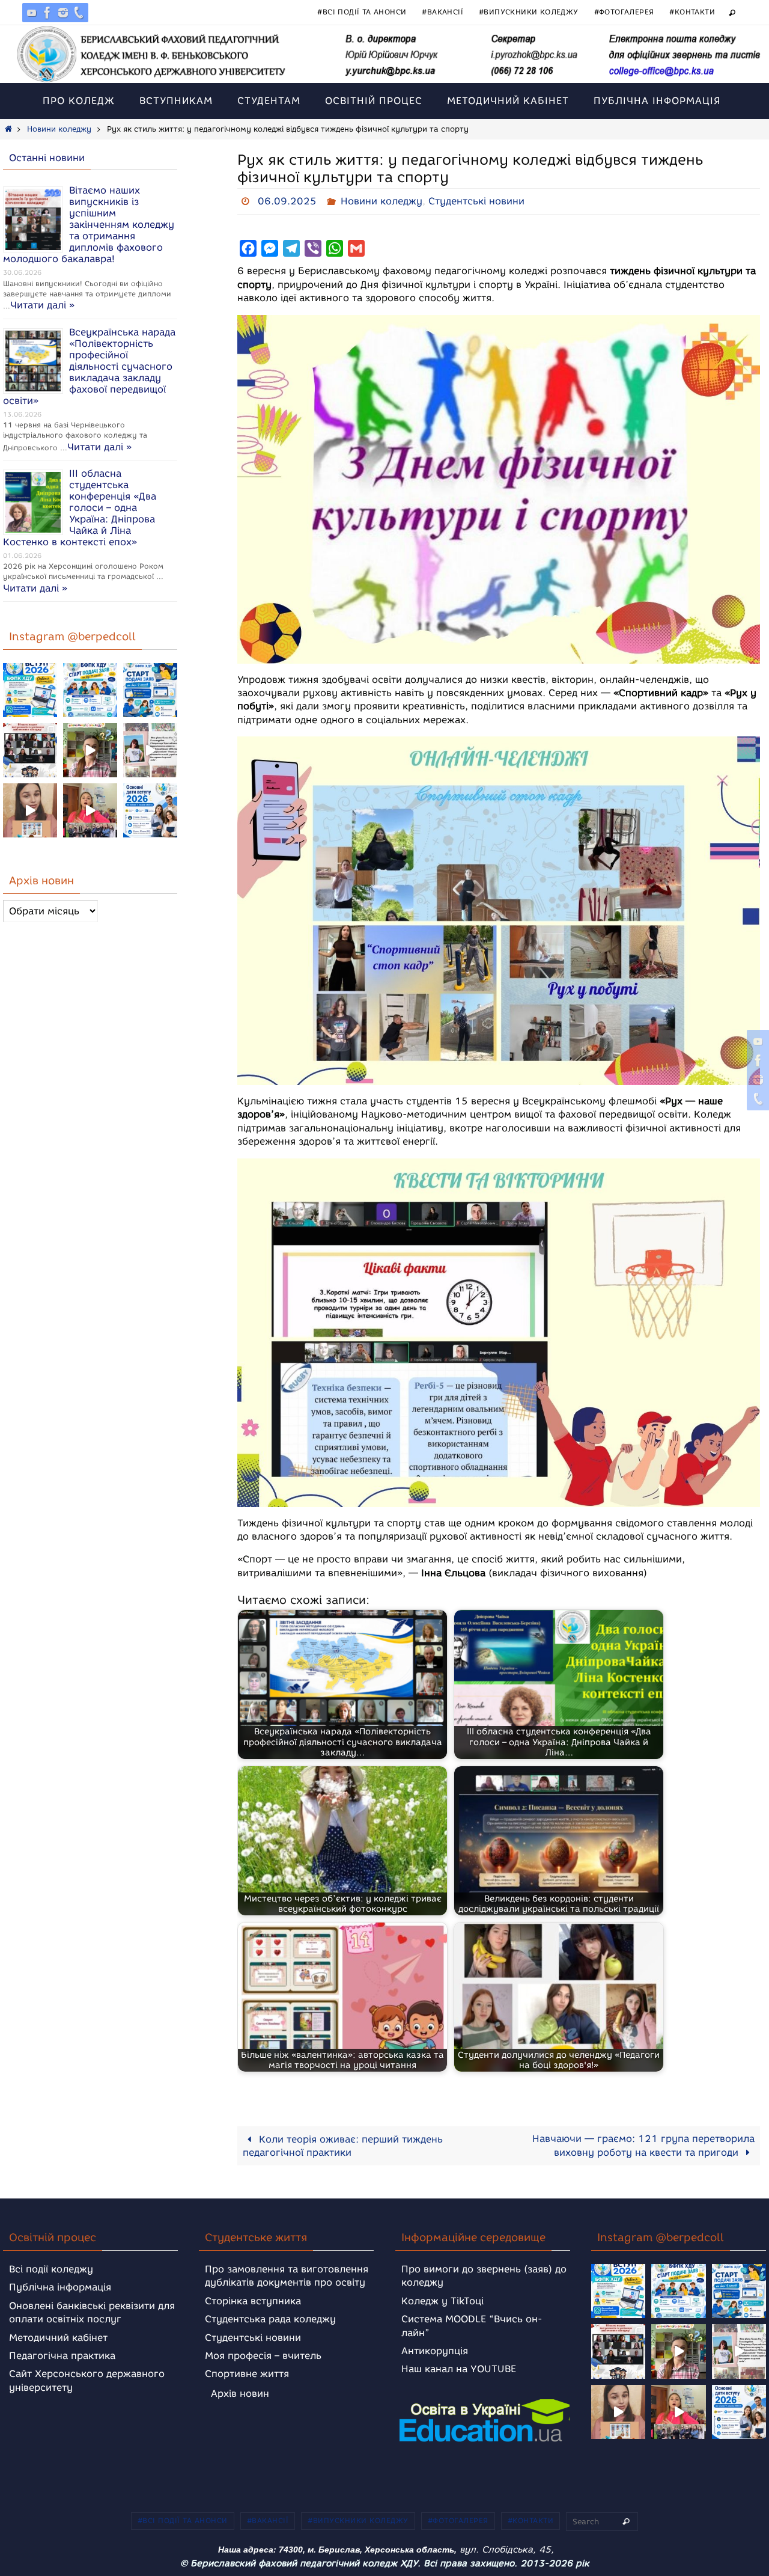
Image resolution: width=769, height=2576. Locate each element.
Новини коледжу (59, 129)
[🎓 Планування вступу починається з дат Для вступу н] (150, 810)
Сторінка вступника (253, 2301)
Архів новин (240, 2394)
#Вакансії (442, 12)
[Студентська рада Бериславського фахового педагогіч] (30, 810)
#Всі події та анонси (362, 12)
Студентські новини (476, 201)
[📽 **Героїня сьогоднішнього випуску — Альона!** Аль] (90, 750)
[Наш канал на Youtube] (32, 13)
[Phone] (79, 13)
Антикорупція (435, 2351)
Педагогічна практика (62, 2356)
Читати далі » (42, 305)
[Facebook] (47, 13)
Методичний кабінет (58, 2338)
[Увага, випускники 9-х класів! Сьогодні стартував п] (150, 690)
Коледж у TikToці (442, 2301)
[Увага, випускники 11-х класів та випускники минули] (90, 690)
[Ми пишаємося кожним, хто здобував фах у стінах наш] (150, 750)
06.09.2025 (287, 201)
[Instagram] (63, 13)
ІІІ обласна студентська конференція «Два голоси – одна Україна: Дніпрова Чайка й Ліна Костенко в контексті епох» (80, 508)
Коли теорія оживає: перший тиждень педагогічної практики (343, 2146)
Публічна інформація (60, 2287)
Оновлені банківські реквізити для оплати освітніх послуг (92, 2312)
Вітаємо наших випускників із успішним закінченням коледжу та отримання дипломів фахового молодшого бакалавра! (89, 225)
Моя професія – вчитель (263, 2356)
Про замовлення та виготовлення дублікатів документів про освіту (287, 2276)
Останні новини (47, 158)
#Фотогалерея (624, 12)
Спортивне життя (247, 2374)
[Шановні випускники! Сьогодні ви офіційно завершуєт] (30, 750)
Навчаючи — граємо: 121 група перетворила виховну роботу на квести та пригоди (643, 2146)
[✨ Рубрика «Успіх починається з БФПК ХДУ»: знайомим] (90, 810)
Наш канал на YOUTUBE (459, 2369)
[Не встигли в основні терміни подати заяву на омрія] (30, 690)
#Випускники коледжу (529, 12)
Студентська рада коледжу (270, 2319)
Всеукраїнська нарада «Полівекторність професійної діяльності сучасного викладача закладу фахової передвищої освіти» (89, 366)
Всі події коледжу (51, 2269)
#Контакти (692, 12)
